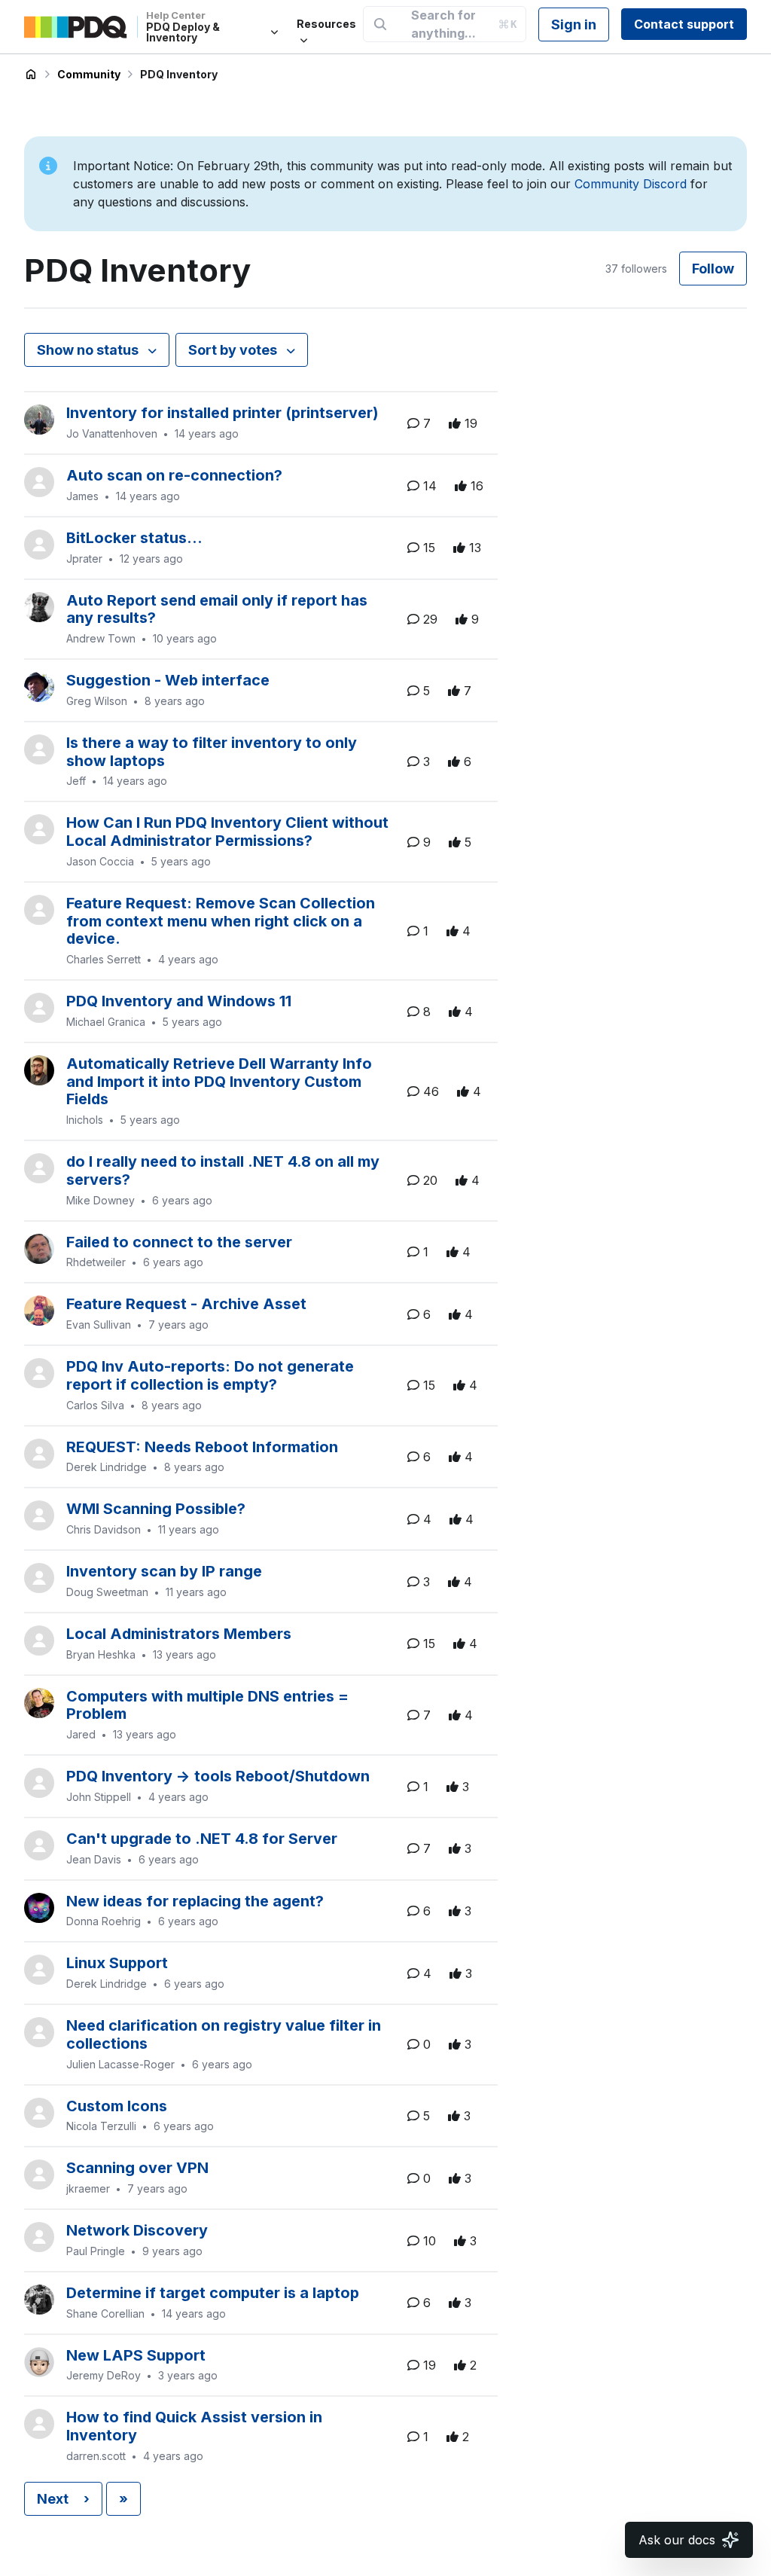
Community (89, 74)
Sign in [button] (574, 24)
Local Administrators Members (179, 1634)
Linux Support (117, 1963)
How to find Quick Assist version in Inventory (194, 2426)
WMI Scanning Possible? (156, 1509)
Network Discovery (137, 2230)
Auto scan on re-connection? (174, 475)
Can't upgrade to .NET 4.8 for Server (202, 1839)
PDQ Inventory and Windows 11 (179, 1001)
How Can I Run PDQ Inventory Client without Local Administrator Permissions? (227, 832)
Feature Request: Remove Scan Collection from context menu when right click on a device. (221, 921)
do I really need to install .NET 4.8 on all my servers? (223, 1170)
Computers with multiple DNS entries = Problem (207, 1705)
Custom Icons (117, 2106)
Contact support (684, 24)
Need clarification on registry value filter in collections (224, 2034)
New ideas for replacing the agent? (195, 1901)
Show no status (89, 350)
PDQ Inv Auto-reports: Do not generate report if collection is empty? (210, 1375)
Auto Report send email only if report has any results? (217, 609)
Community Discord (631, 184)
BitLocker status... (134, 538)
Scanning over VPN (137, 2168)
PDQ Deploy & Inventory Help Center (31, 75)
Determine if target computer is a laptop (213, 2293)
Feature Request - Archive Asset (186, 1304)
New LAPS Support (136, 2355)
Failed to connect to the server (179, 1242)
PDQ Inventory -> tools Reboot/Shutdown (218, 1776)
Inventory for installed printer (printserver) (222, 413)
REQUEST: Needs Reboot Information (202, 1447)
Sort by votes (234, 350)
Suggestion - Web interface (168, 680)
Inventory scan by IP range (164, 1571)
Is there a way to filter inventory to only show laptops (212, 752)
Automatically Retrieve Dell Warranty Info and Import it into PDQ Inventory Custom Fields (219, 1082)
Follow (713, 269)
